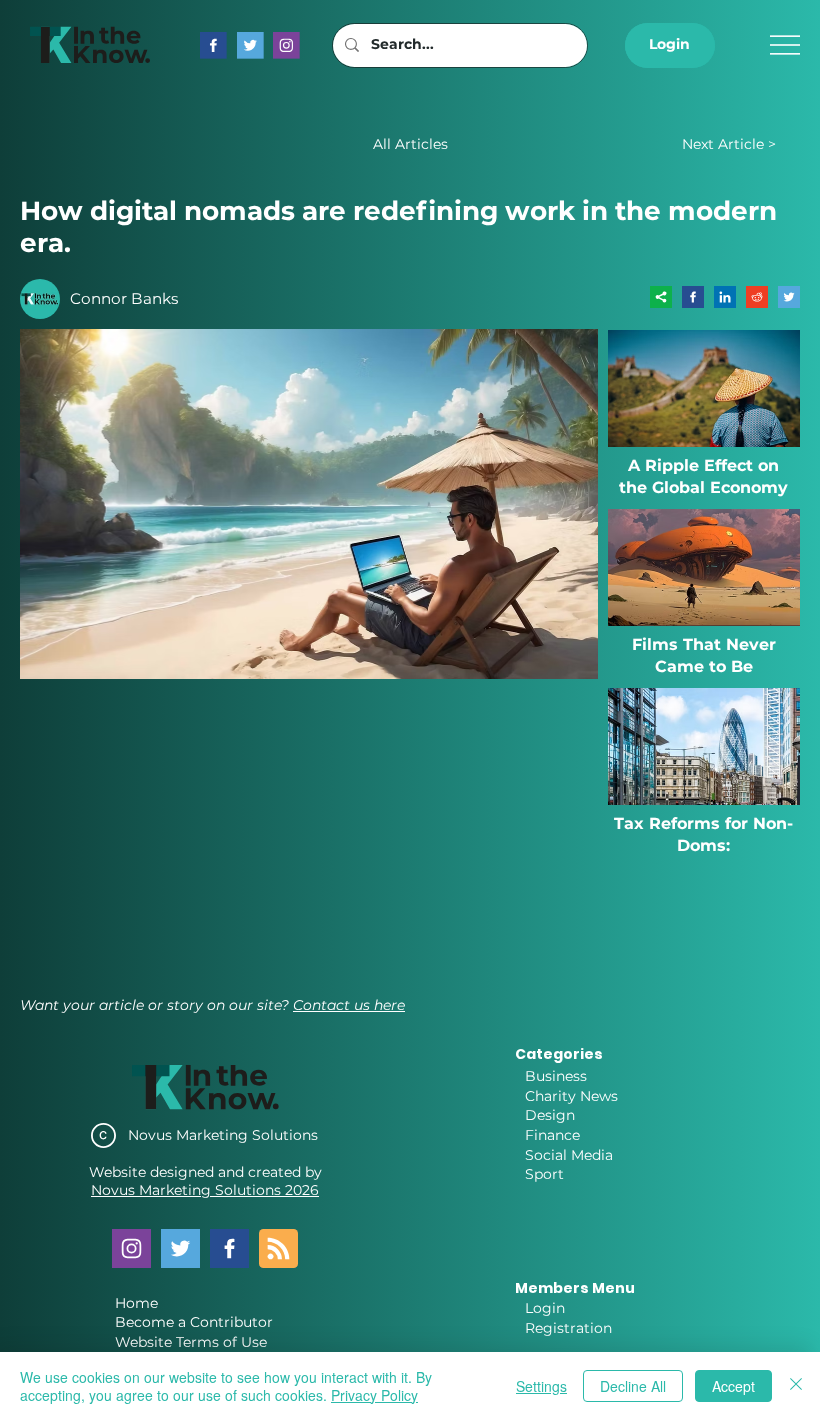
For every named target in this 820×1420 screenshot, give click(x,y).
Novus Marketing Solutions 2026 (205, 1190)
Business (556, 1076)
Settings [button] (541, 1386)
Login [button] (545, 1308)
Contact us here (349, 1005)
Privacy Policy (374, 1395)
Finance (552, 1135)
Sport (544, 1174)
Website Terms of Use (191, 1342)
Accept (733, 1386)
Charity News (571, 1096)
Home (136, 1303)
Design (550, 1115)
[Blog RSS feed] (278, 1249)
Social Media (569, 1155)
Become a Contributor (194, 1322)
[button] (670, 45)
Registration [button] (568, 1328)
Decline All (633, 1386)
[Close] (796, 1386)
